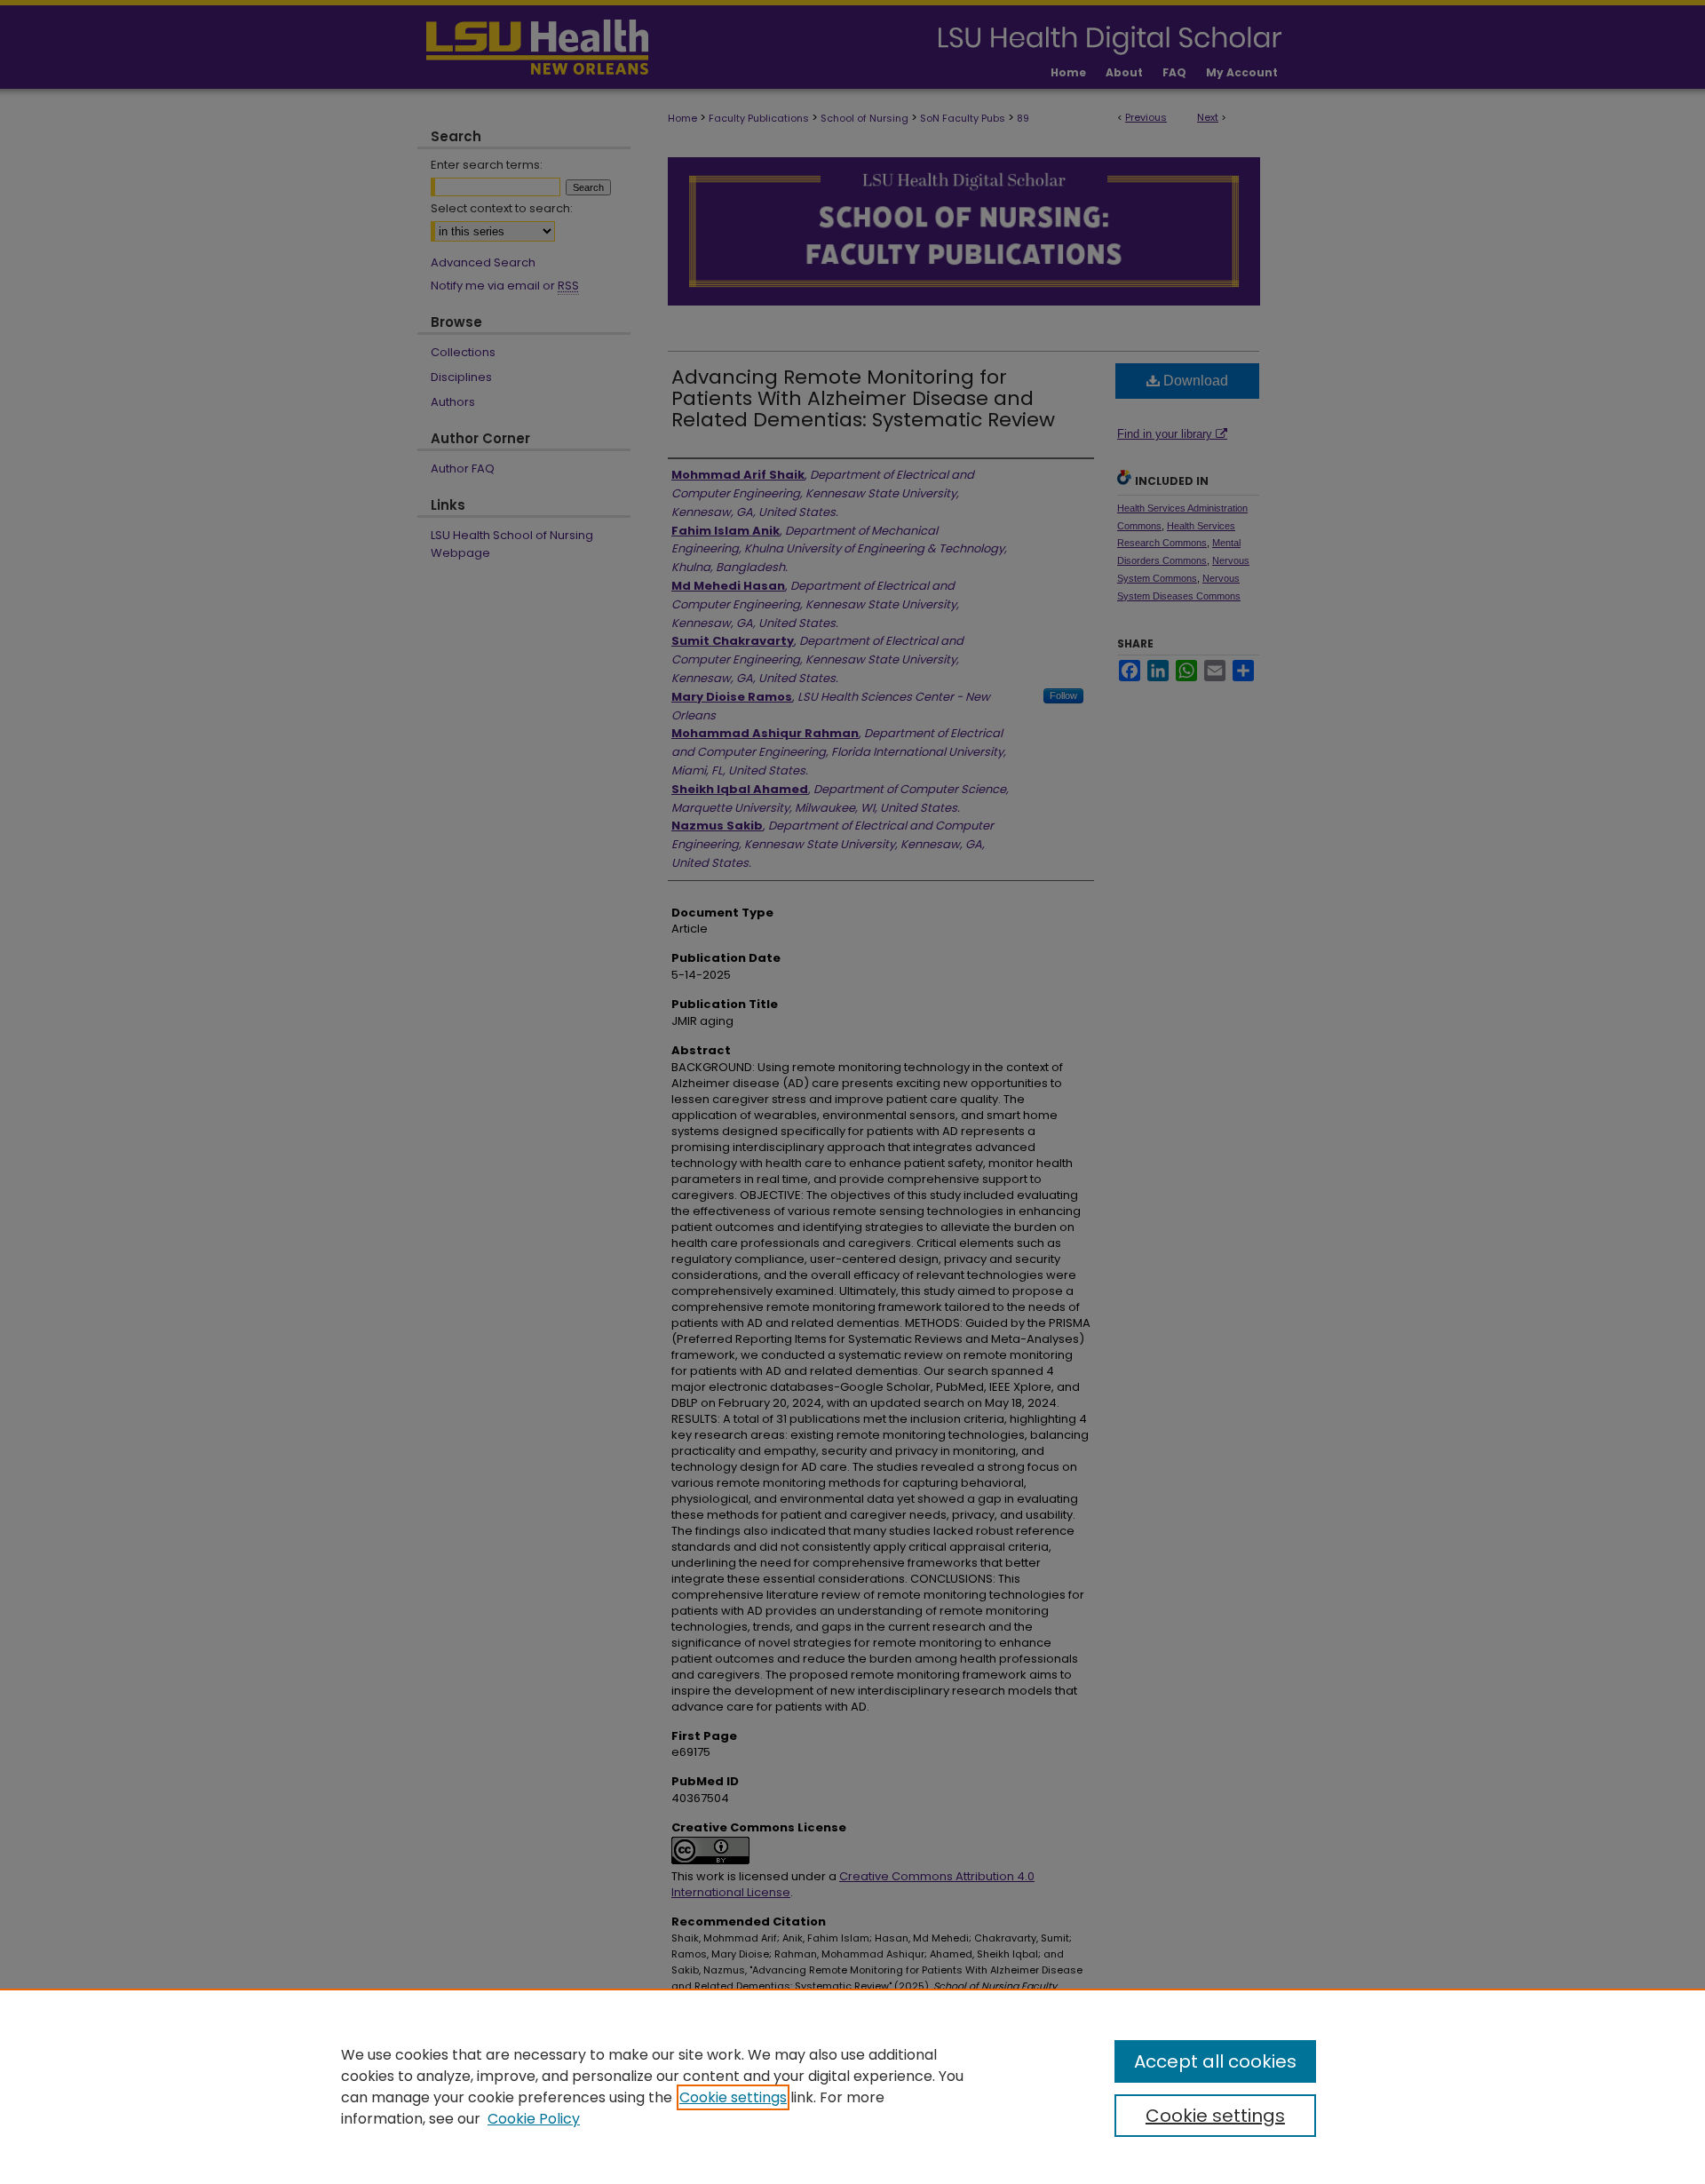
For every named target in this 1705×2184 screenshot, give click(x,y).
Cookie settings (733, 2097)
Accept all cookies (1215, 2061)
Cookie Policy (534, 2119)
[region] (852, 2086)
